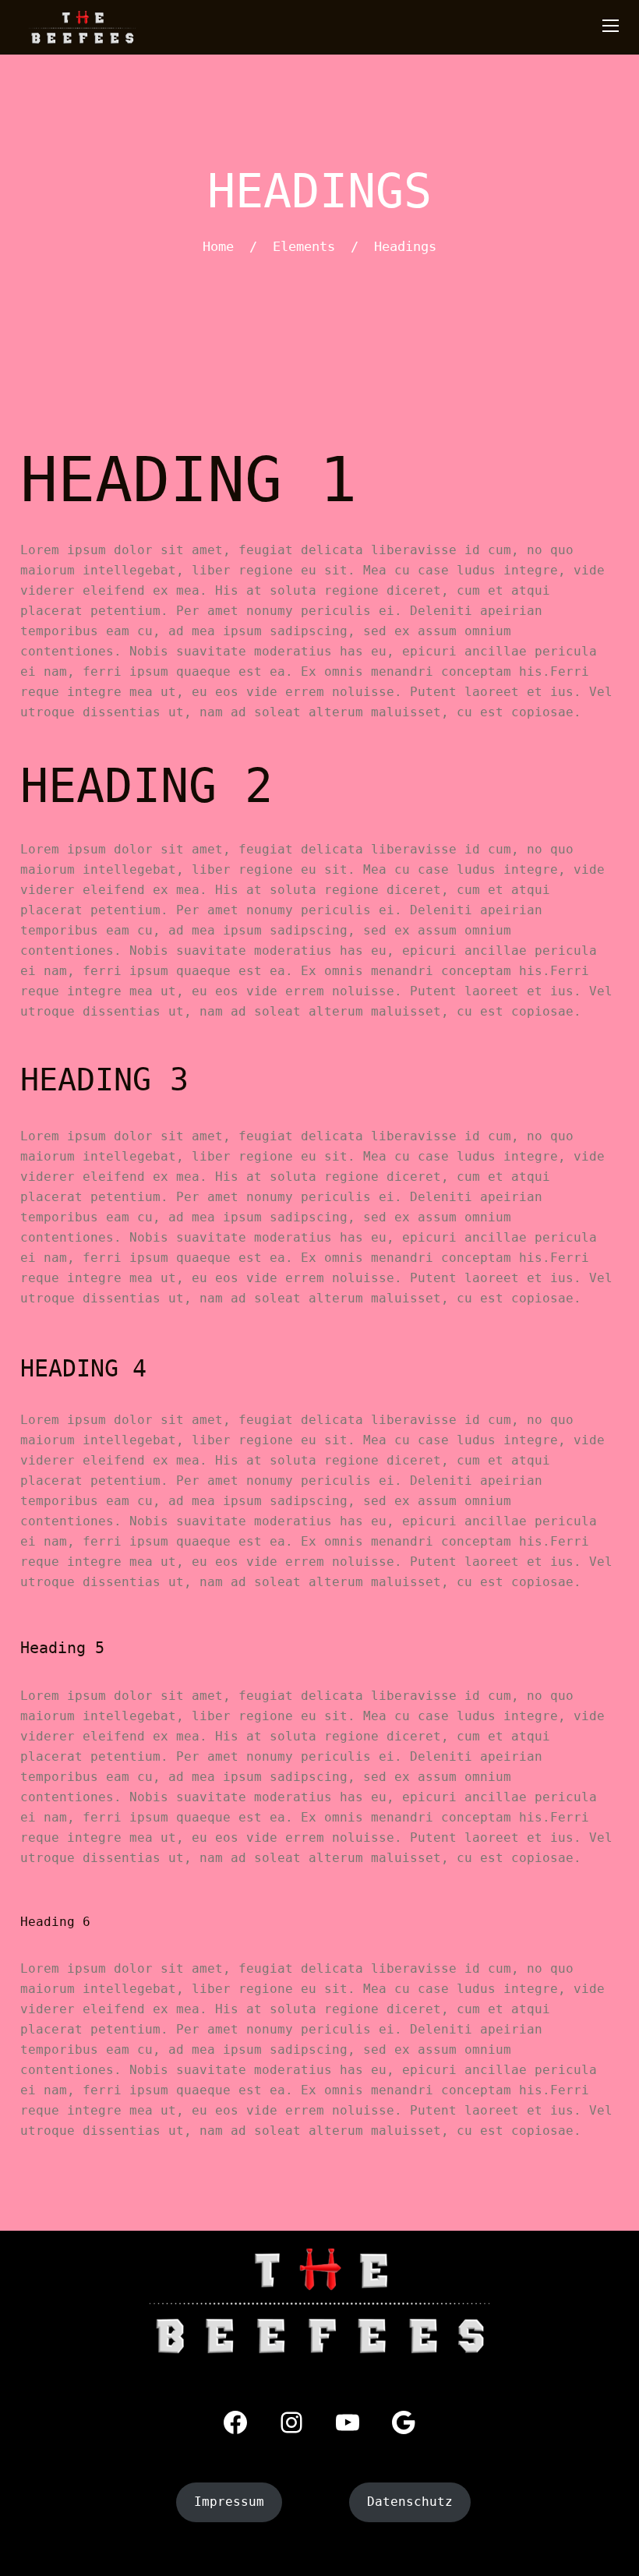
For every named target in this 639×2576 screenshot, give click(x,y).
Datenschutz (410, 2502)
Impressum (229, 2502)
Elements (304, 246)
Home (218, 246)
